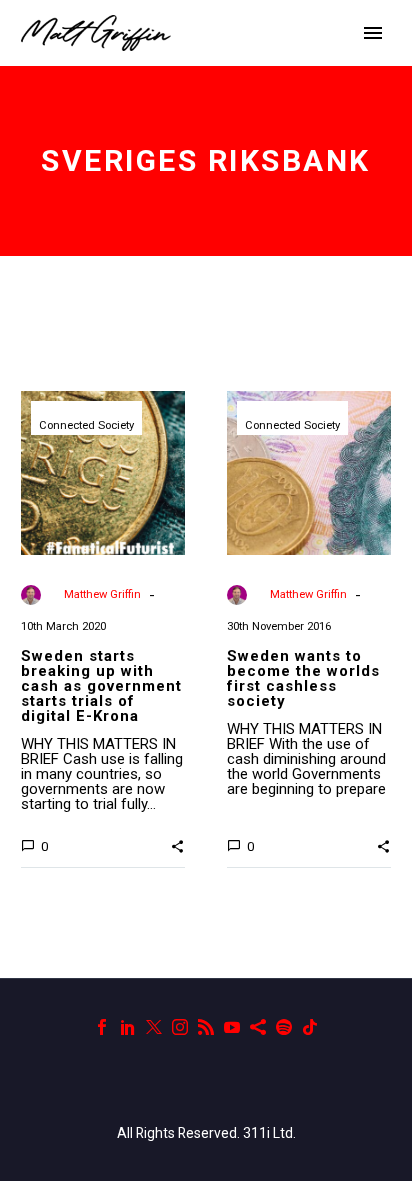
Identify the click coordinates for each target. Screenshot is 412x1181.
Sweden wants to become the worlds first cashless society (303, 678)
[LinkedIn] (128, 1027)
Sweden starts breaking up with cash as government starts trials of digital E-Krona (101, 686)
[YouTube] (232, 1027)
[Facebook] (102, 1027)
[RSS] (206, 1027)
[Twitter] (154, 1027)
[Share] (258, 1027)
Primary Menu (373, 33)
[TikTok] (310, 1027)
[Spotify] (284, 1027)
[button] (177, 845)
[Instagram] (180, 1027)
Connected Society (86, 425)
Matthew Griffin (102, 594)
